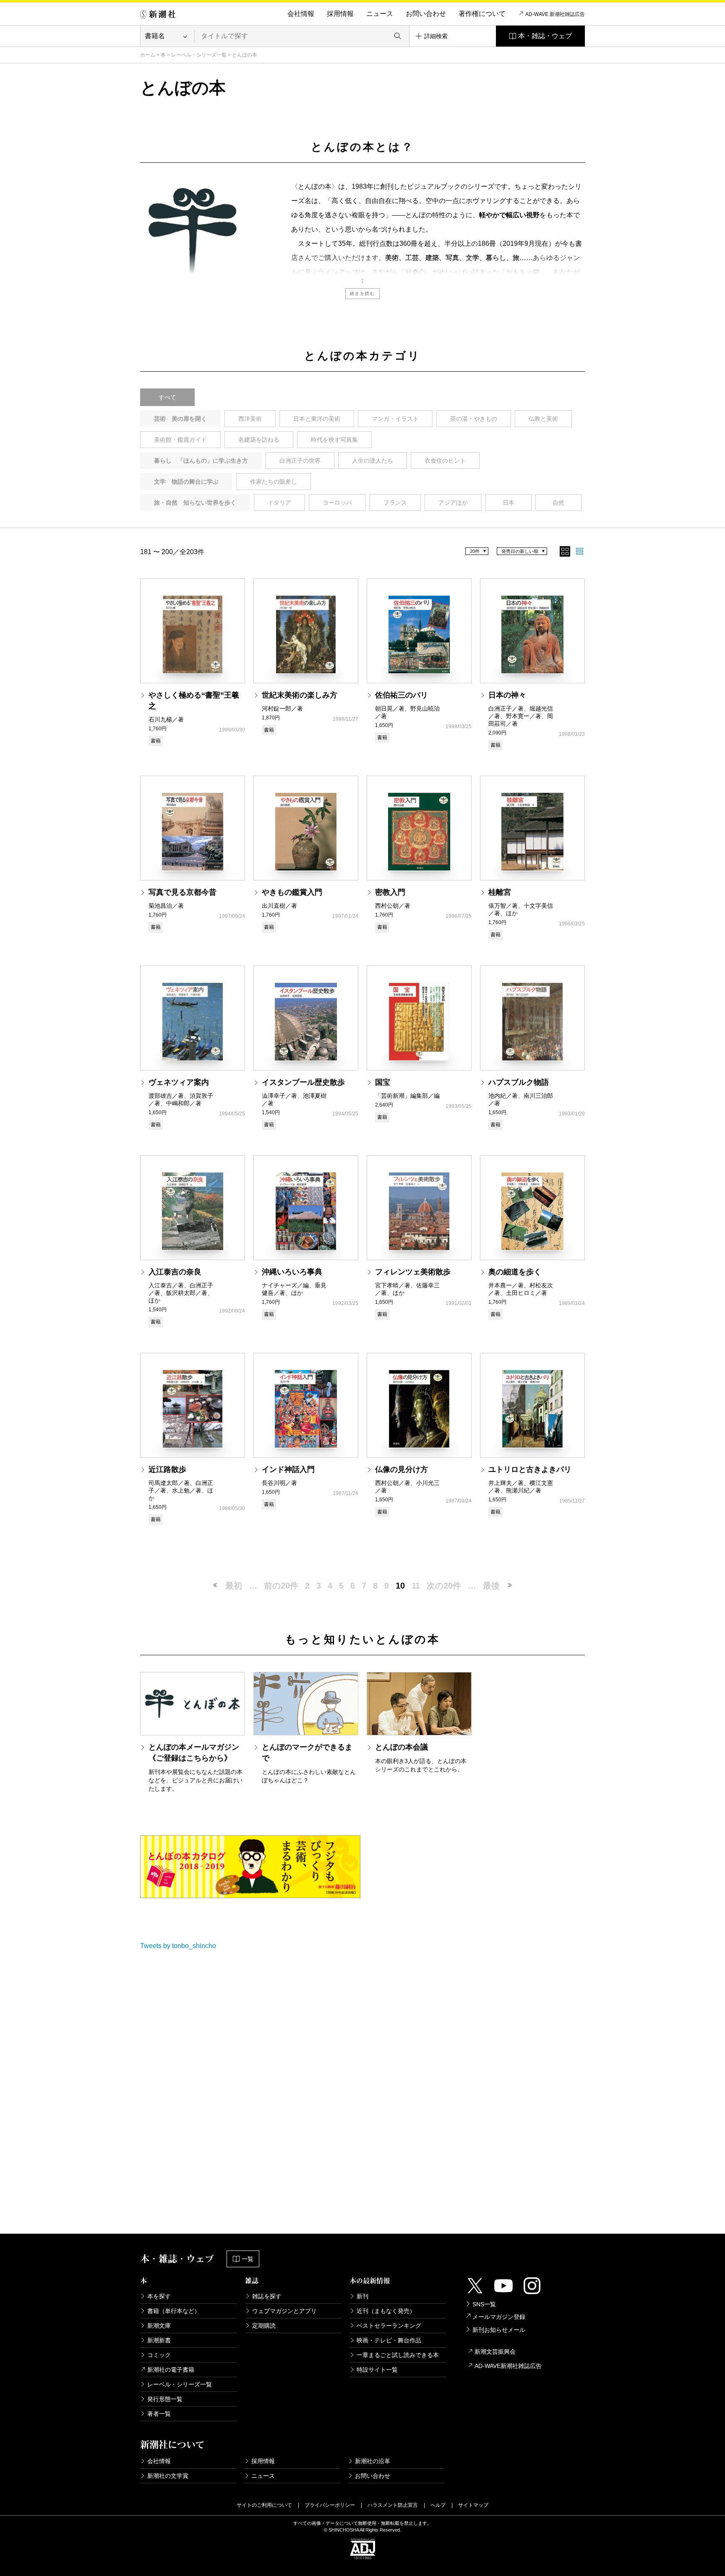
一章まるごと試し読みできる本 (398, 2355)
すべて (167, 397)
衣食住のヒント (445, 461)
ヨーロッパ (337, 503)
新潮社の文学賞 (168, 2476)
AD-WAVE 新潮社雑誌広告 (555, 14)
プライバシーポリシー (330, 2505)
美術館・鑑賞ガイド (180, 440)
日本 (509, 503)
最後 (491, 1586)
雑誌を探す (267, 2296)
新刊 (362, 2296)
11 (416, 1586)
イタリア (279, 503)
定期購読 (264, 2326)
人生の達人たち (373, 461)
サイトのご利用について (264, 2505)
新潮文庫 (159, 2326)
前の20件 (281, 1586)
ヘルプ (438, 2505)
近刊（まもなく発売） (386, 2311)
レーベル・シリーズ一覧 (199, 55)
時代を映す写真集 (334, 440)
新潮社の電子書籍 (171, 2370)
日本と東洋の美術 (317, 419)
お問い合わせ (426, 14)
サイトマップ (473, 2505)
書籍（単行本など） (174, 2311)
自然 (558, 503)
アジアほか (453, 503)
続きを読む (362, 293)
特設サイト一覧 (377, 2370)
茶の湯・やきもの (474, 419)
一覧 (248, 2259)
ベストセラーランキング (389, 2326)
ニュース (380, 14)
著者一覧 (159, 2414)
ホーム (148, 55)
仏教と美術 (543, 419)
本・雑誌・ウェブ (545, 36)
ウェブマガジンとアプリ (284, 2311)
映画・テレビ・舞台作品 (389, 2340)
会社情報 (301, 14)
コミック (159, 2355)
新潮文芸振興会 (495, 2352)
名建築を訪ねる (259, 440)
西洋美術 (250, 419)
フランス (395, 503)
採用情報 (340, 14)
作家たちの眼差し (274, 482)
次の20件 (444, 1586)
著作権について (482, 14)
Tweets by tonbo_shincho (178, 1946)
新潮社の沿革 (373, 2461)
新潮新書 (159, 2340)
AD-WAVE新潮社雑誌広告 (508, 2366)
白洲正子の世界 (300, 461)
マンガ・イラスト (395, 419)
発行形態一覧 (165, 2399)
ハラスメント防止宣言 (393, 2505)
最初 (234, 1586)
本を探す (159, 2296)
